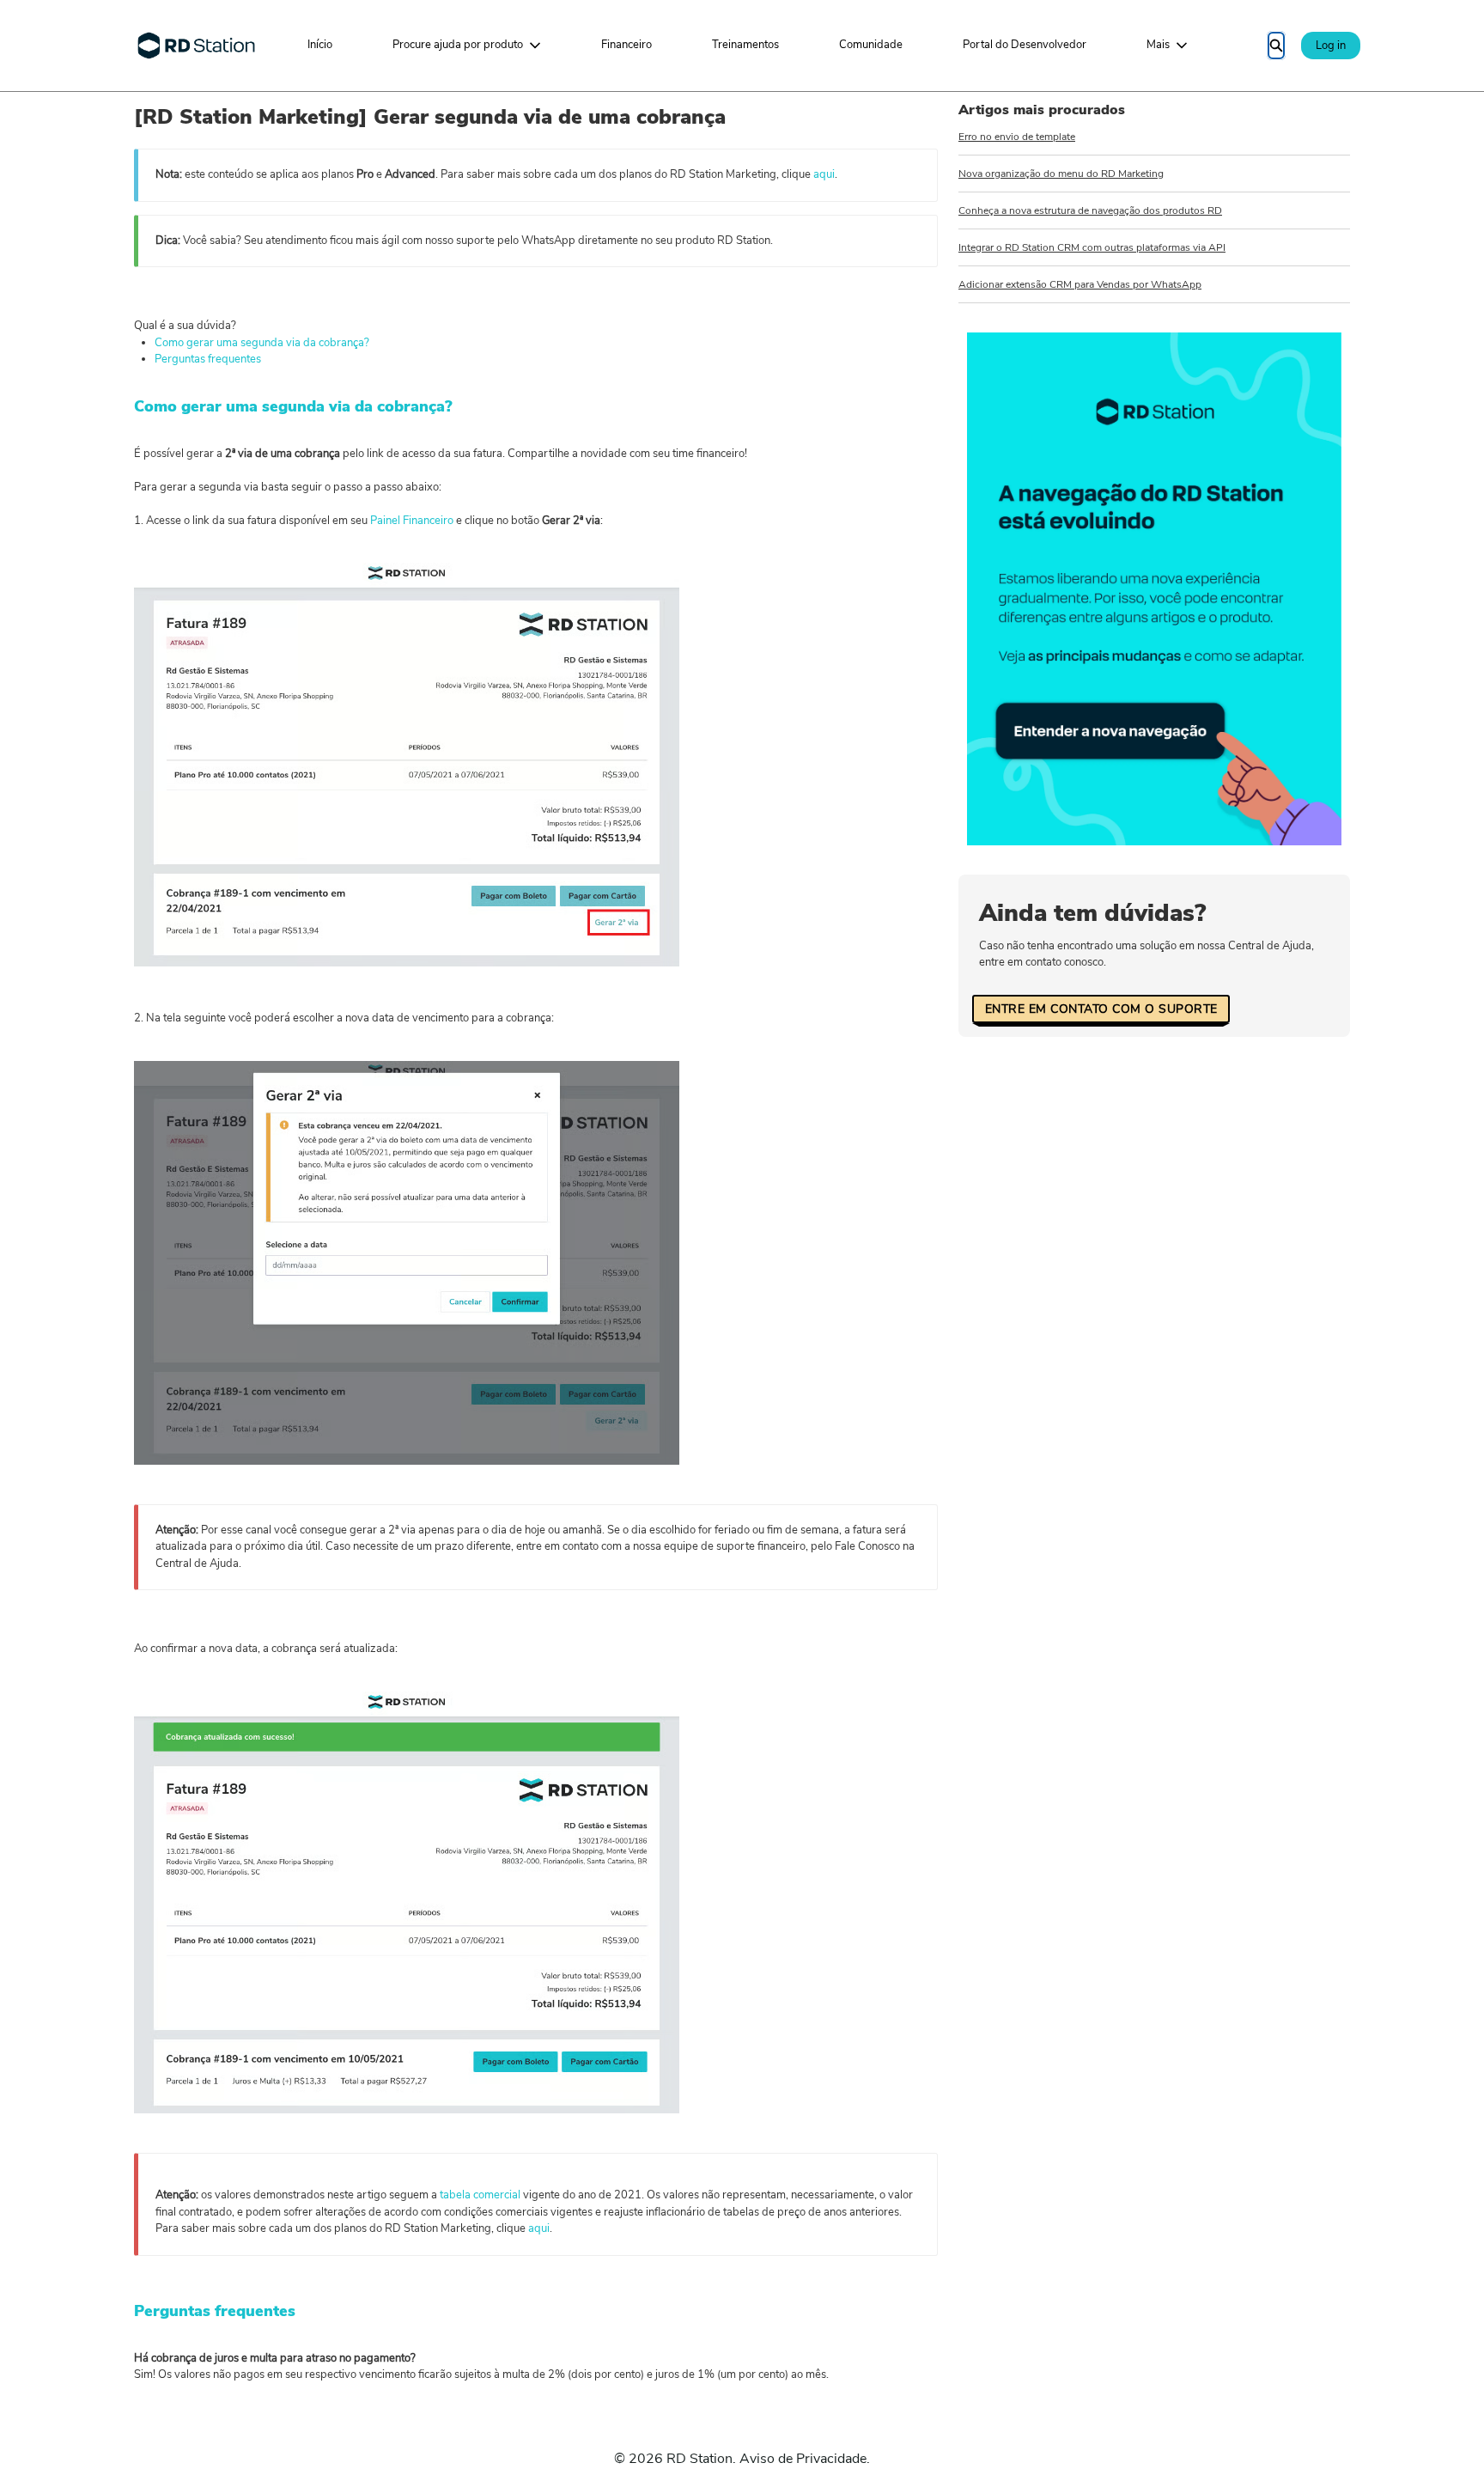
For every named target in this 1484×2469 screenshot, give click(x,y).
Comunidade (871, 45)
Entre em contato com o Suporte (1101, 1009)
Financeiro (626, 45)
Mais (1158, 45)
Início (320, 45)
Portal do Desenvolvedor (1025, 45)
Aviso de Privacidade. (805, 2459)
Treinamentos (745, 45)
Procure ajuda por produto (458, 45)
